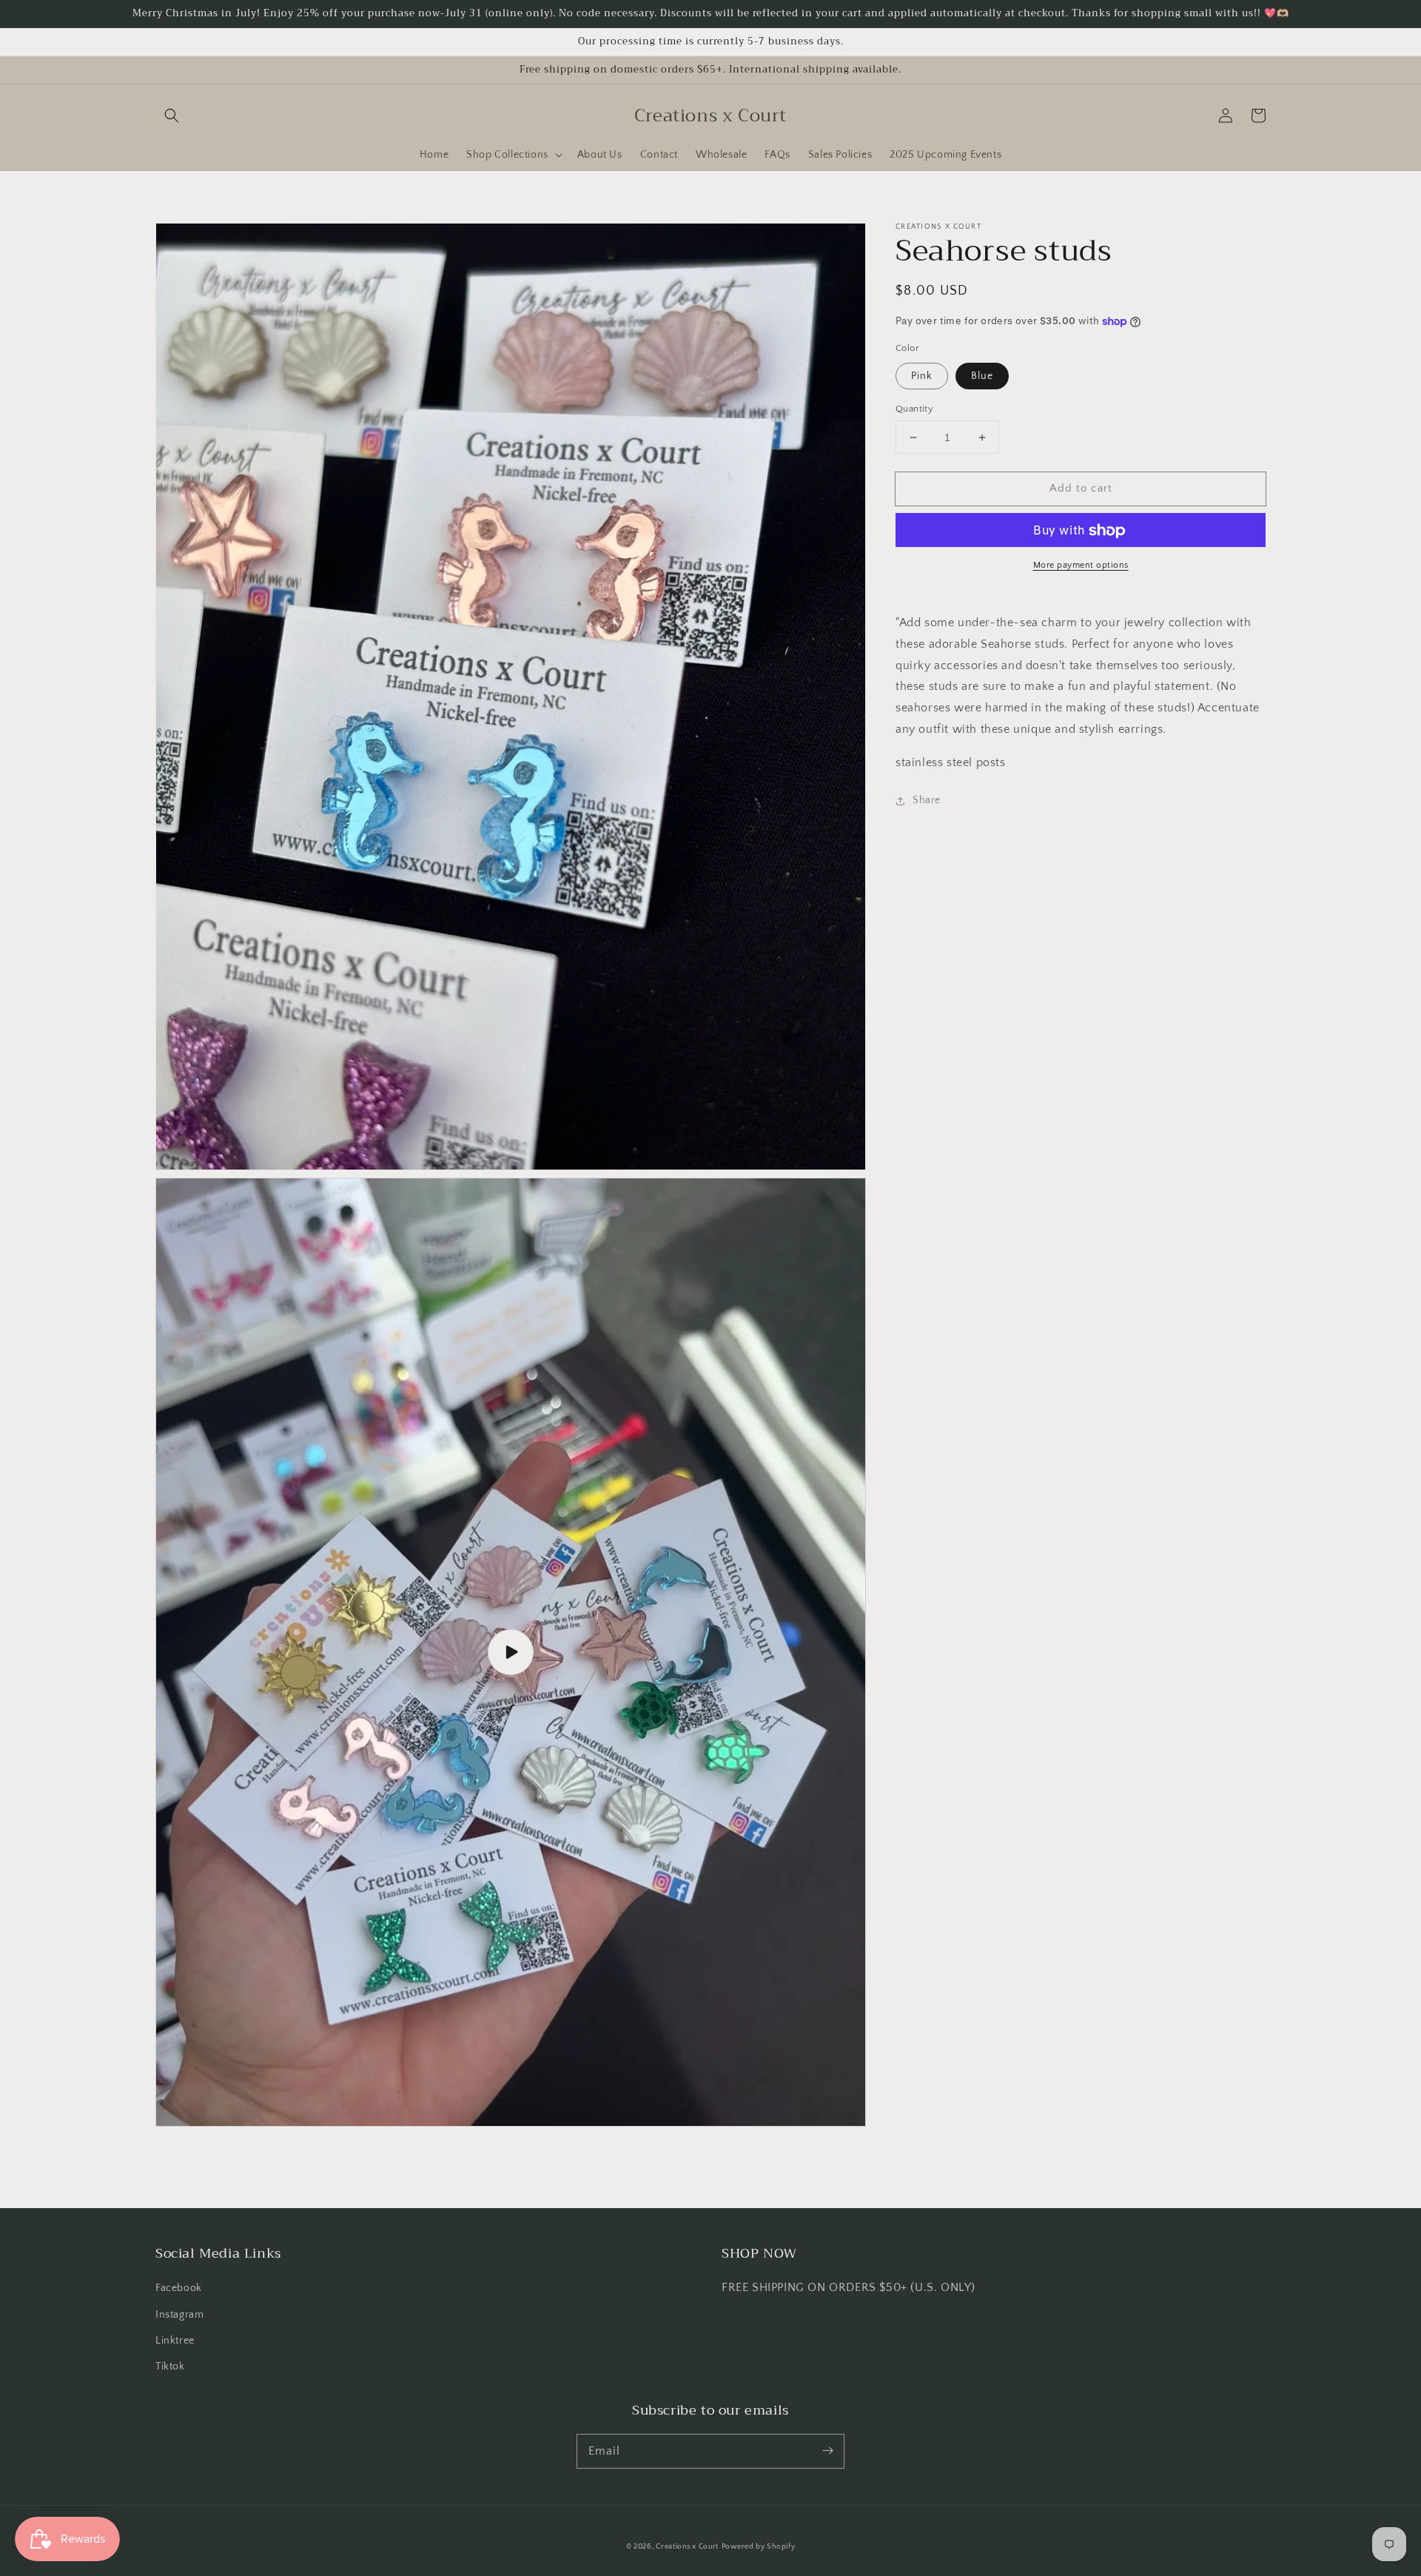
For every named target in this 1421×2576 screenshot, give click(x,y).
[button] (172, 115)
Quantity (914, 409)
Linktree (175, 2341)
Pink (922, 376)
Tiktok (170, 2367)
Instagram (179, 2315)
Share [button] (927, 801)
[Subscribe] (827, 2451)
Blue (982, 376)
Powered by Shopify (759, 2547)
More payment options (1081, 566)
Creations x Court (687, 2547)
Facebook (179, 2288)
